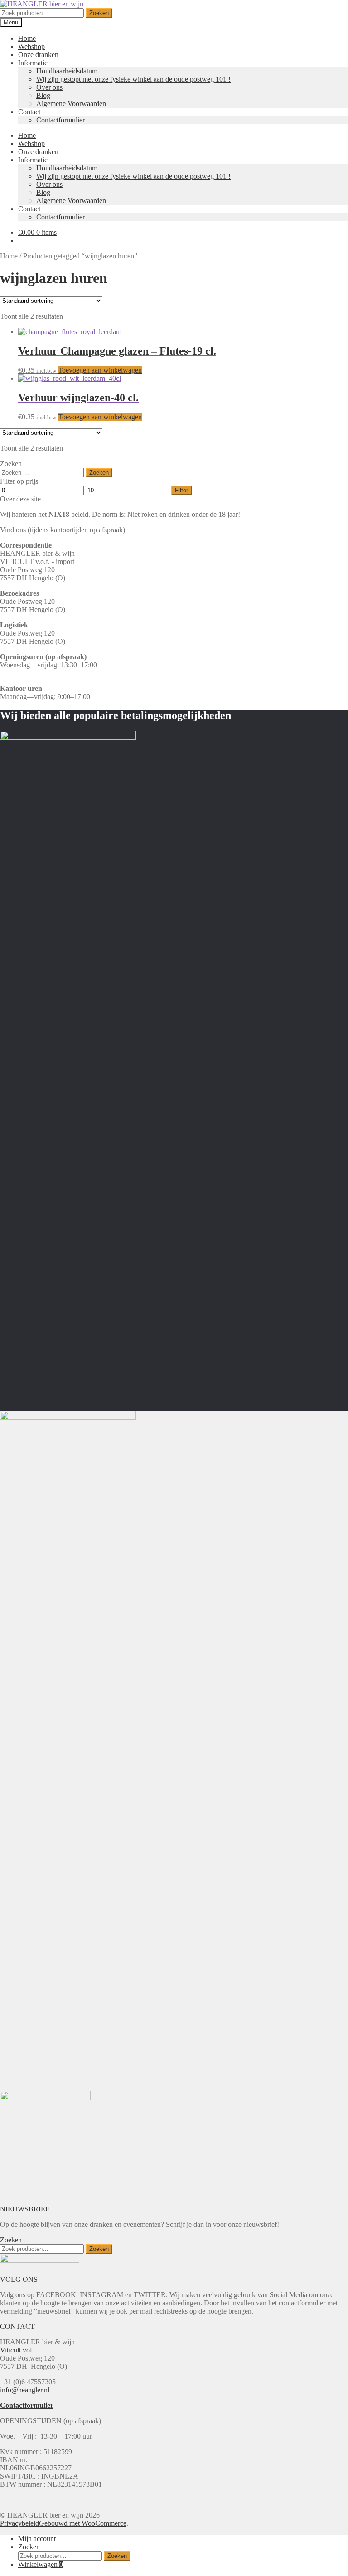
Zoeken (99, 13)
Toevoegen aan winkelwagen (100, 370)
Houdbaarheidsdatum (67, 71)
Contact (29, 112)
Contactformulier (60, 120)
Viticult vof (16, 2350)
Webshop (31, 46)
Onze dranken (38, 55)
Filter (181, 490)
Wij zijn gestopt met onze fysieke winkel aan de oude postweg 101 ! (133, 79)
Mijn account (37, 2539)
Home (27, 38)
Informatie (33, 63)
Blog (43, 95)
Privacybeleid (19, 2523)
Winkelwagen (41, 2564)
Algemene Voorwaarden (71, 104)
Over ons (49, 87)
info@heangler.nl (25, 2390)
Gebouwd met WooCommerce (83, 2523)
